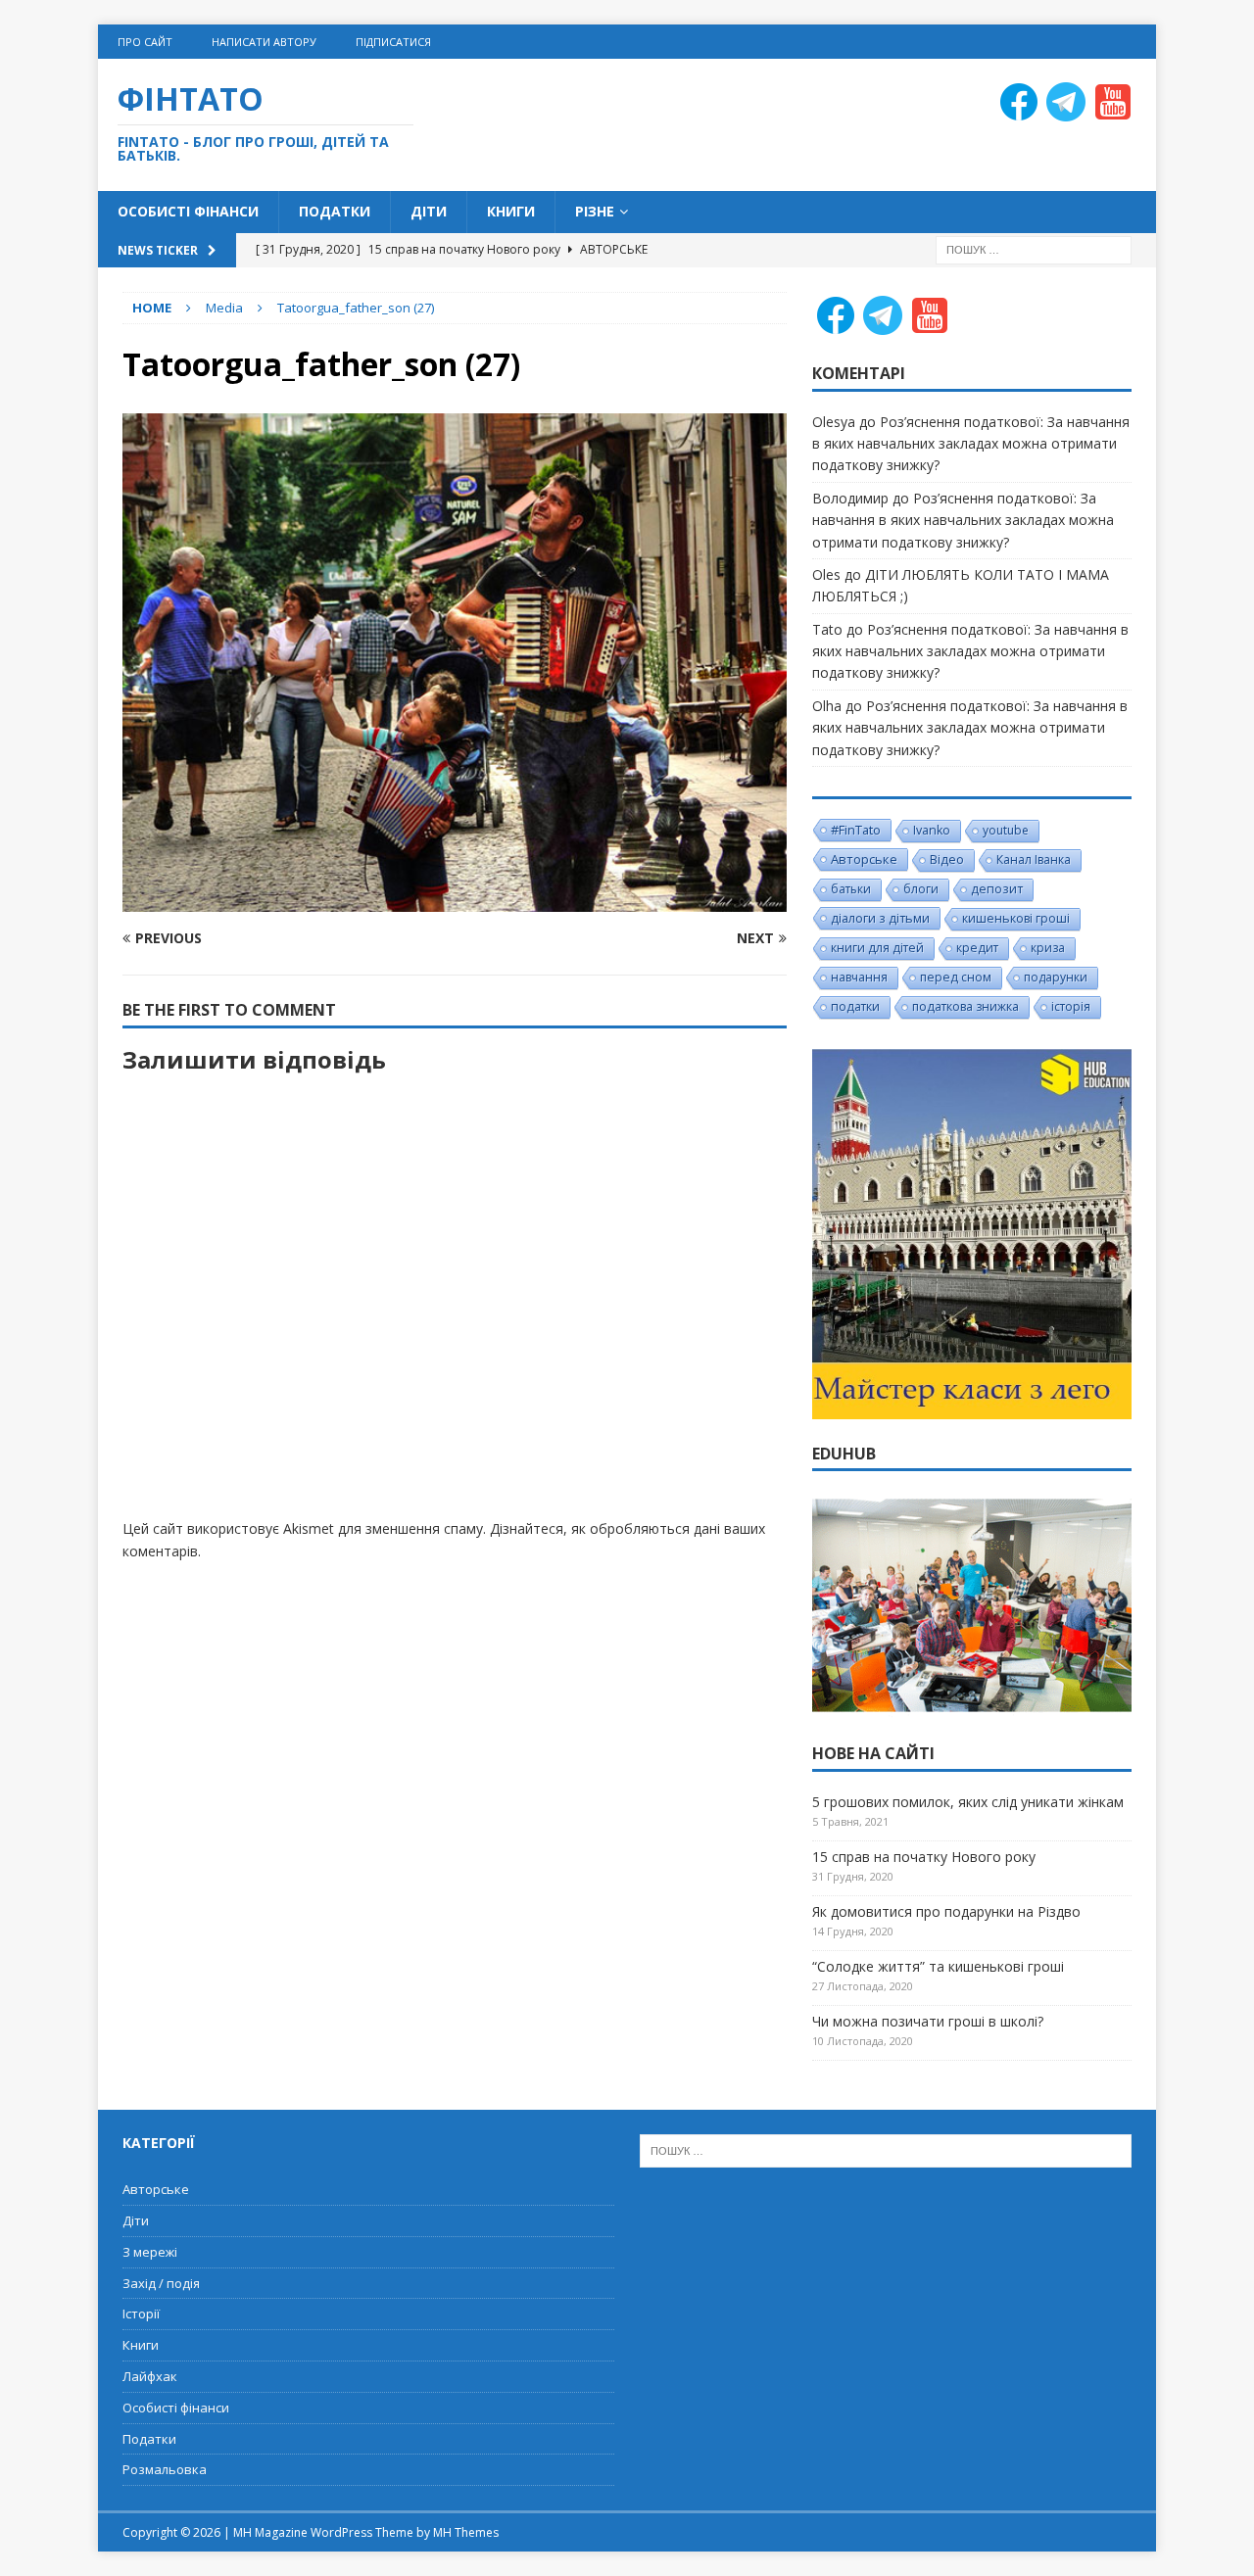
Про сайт (145, 42)
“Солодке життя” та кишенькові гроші (938, 1966)
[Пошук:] (1034, 248)
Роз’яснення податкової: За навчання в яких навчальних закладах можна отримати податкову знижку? (971, 444)
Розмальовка (165, 2469)
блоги (921, 889)
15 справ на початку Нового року (924, 1857)
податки (855, 1006)
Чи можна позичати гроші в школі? (928, 2021)
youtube (1006, 830)
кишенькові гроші (1016, 918)
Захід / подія (161, 2283)
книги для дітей (877, 948)
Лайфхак (150, 2376)
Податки (335, 211)
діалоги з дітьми (880, 918)
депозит (997, 889)
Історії (141, 2314)
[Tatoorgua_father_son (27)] (455, 901)
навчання (859, 977)
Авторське (864, 859)
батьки (851, 889)
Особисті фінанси (188, 211)
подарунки (1056, 977)
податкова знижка (965, 1006)
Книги (511, 211)
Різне (595, 211)
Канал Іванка (1034, 859)
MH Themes (466, 2532)
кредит (977, 948)
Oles (826, 574)
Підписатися (393, 42)
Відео (947, 859)
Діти (429, 211)
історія (1071, 1006)
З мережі (150, 2252)
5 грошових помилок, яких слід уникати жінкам (968, 1802)
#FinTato (856, 830)
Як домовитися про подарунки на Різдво (946, 1911)
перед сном (956, 977)
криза (1048, 948)
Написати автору (264, 42)
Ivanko (932, 830)
